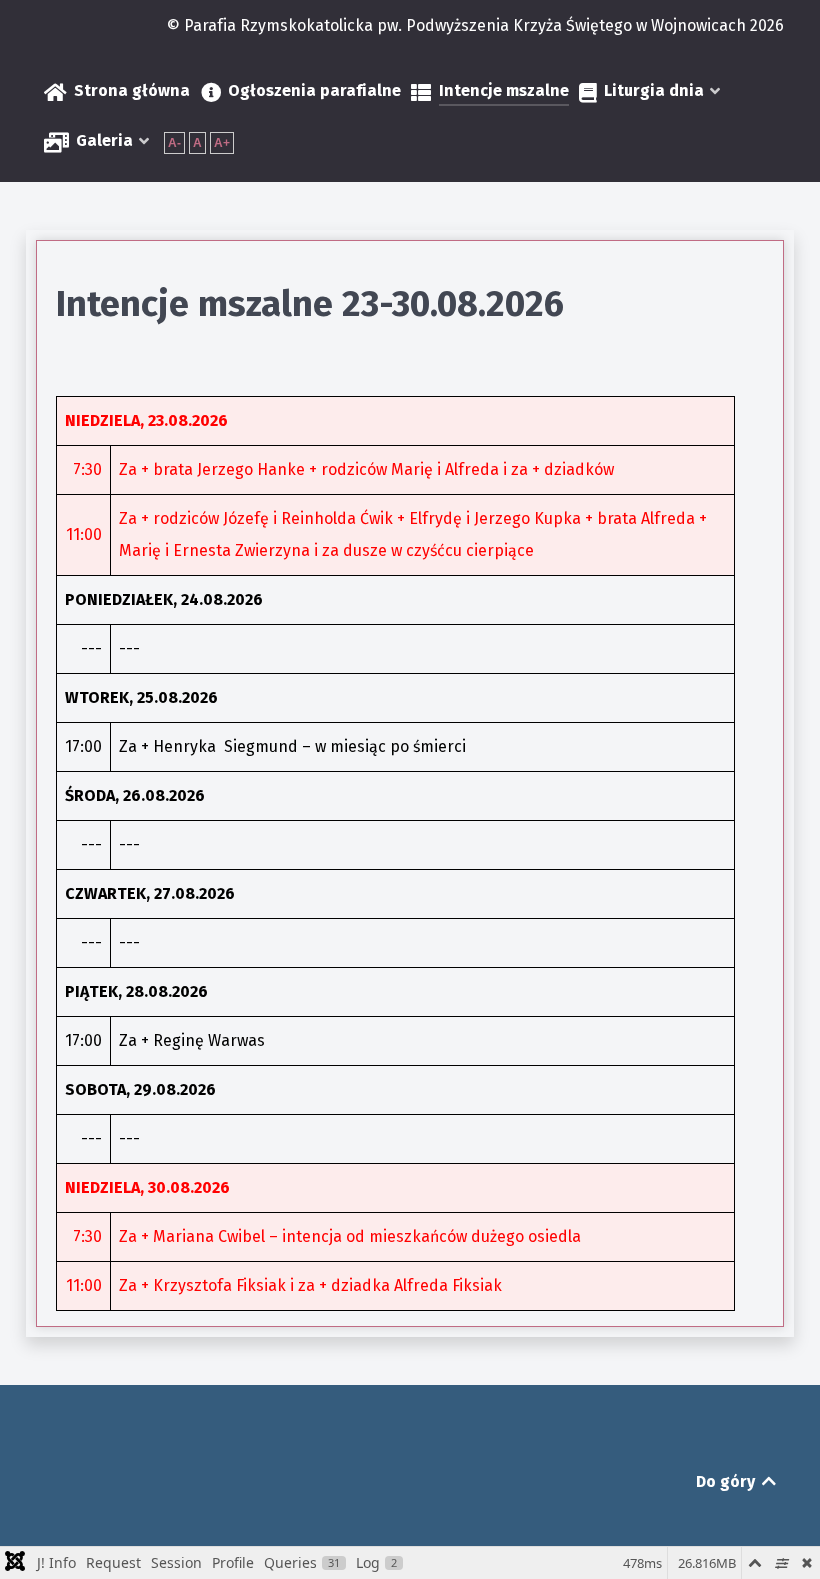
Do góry (727, 1481)
